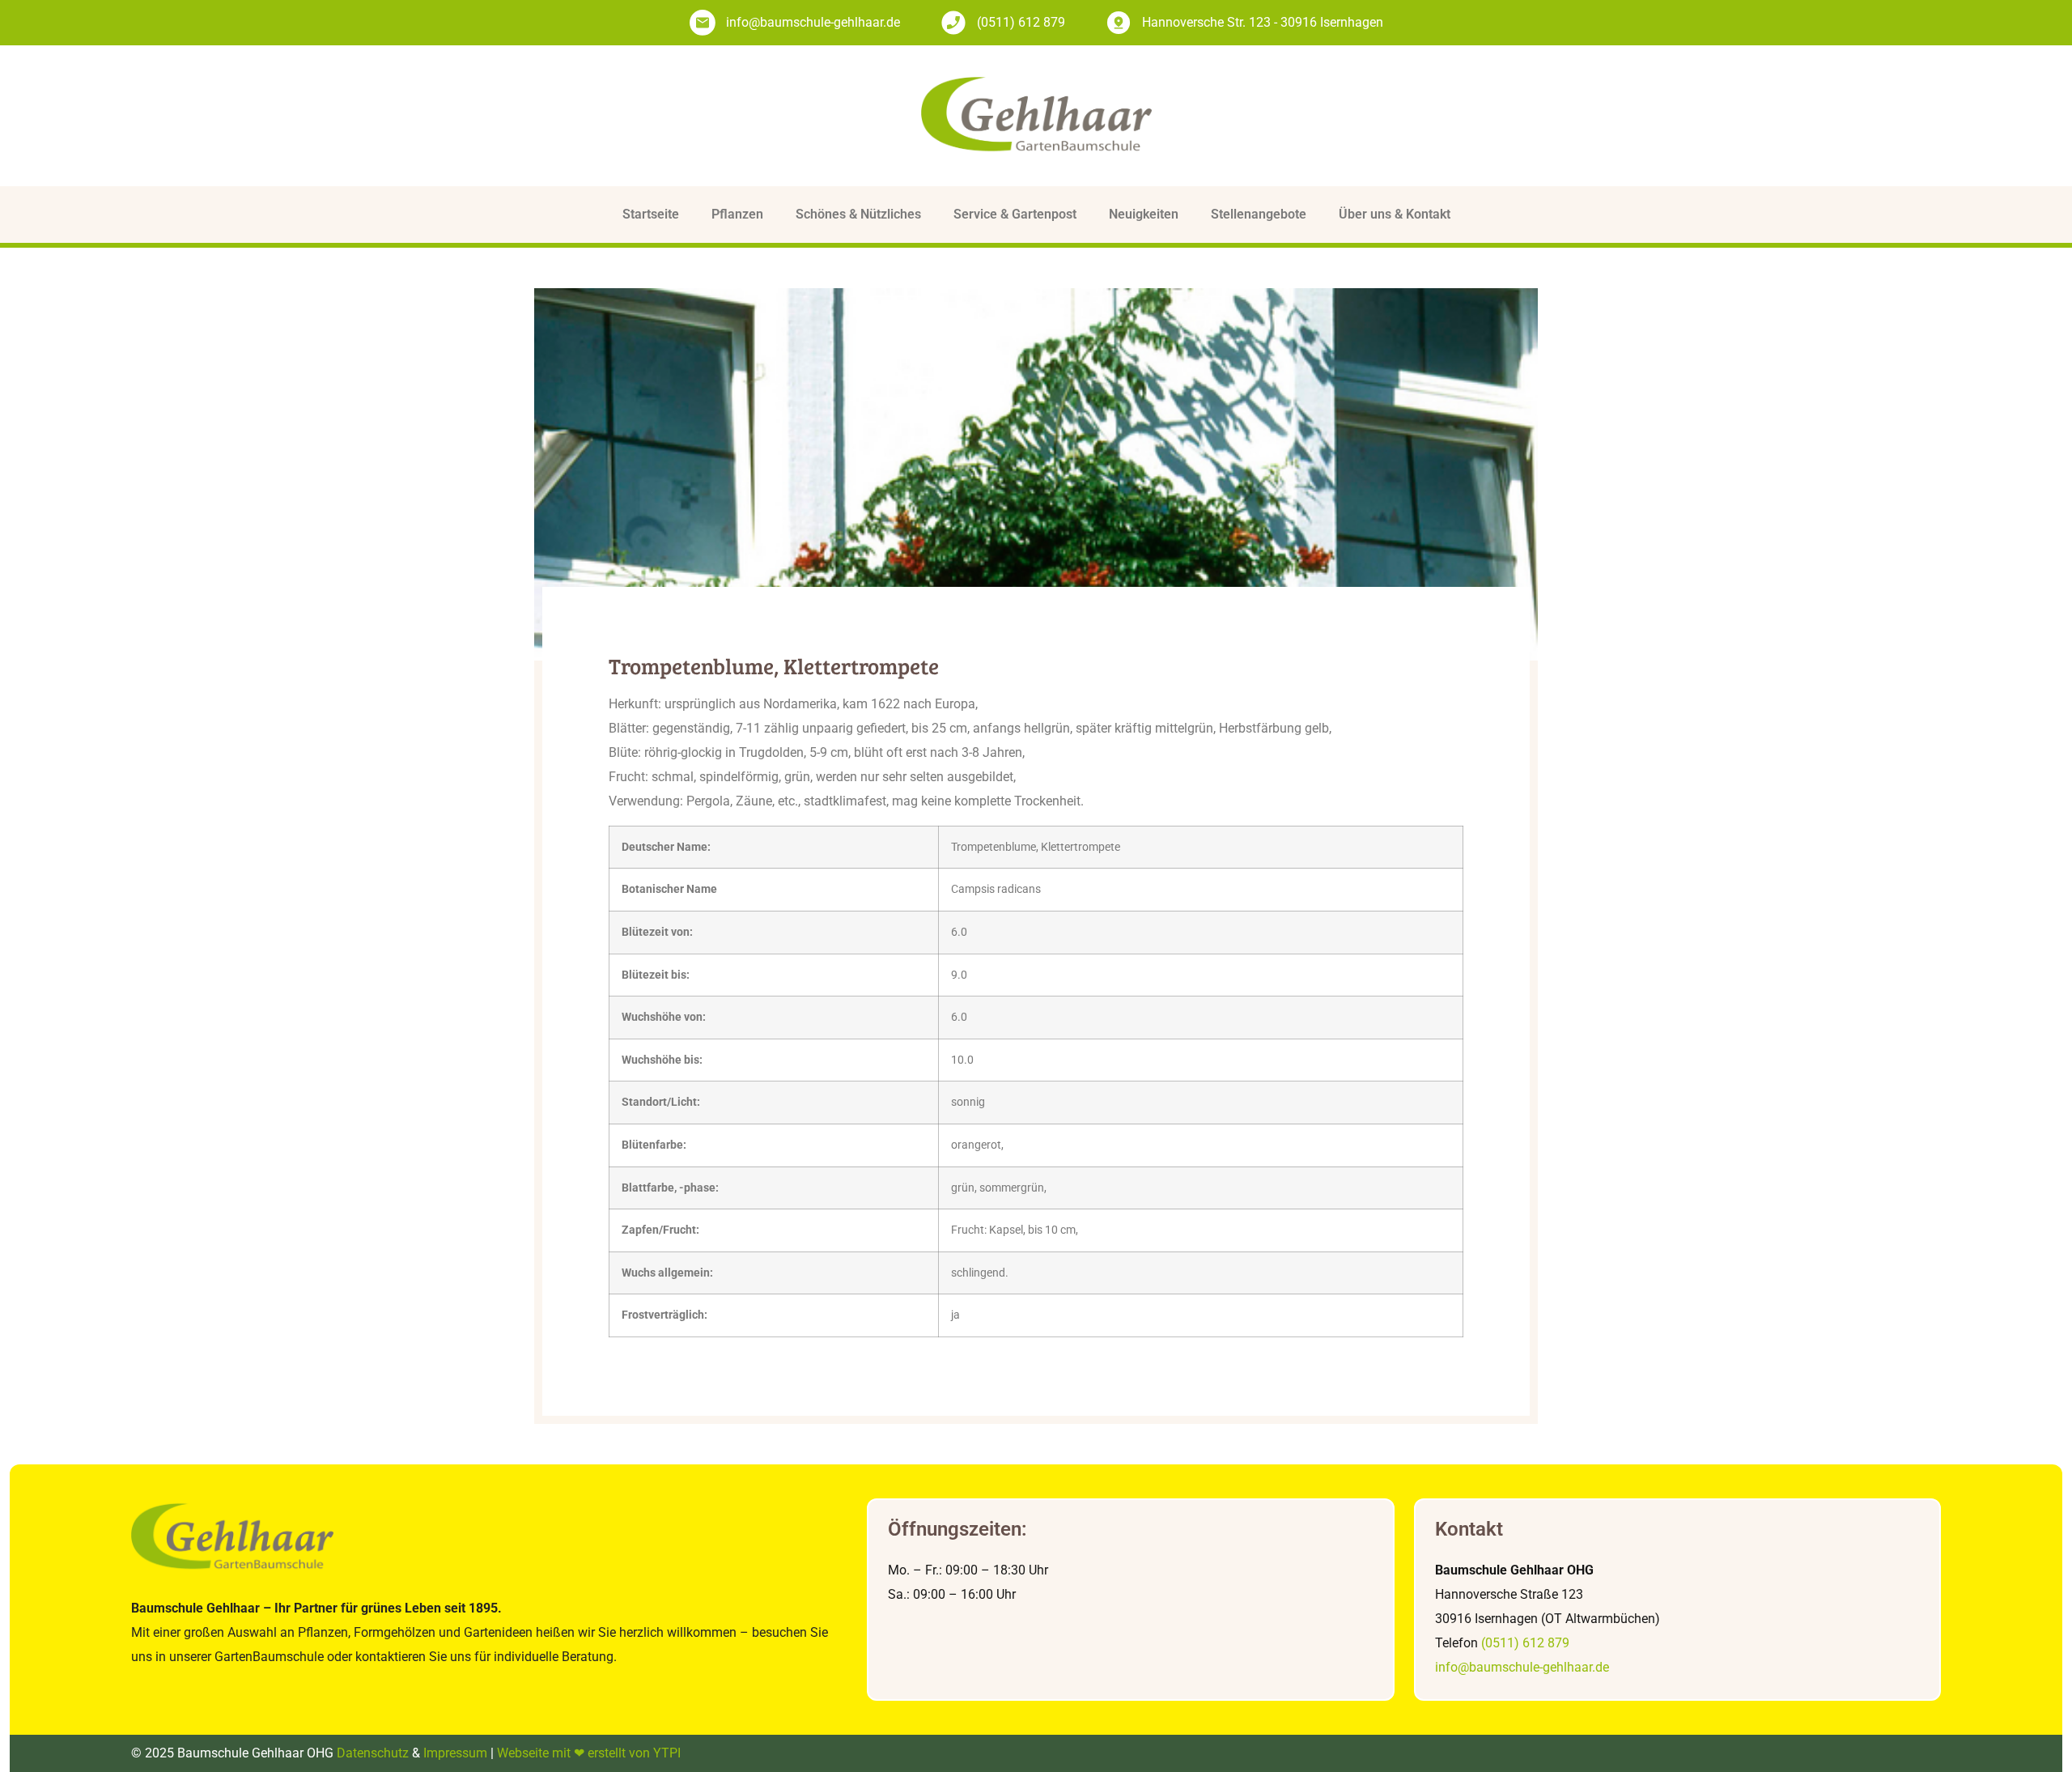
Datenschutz (373, 1753)
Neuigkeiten (1144, 214)
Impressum (455, 1753)
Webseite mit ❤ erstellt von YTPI (589, 1753)
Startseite (651, 214)
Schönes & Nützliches (858, 214)
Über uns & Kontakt (1395, 214)
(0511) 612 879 (1525, 1643)
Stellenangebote (1259, 214)
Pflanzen (737, 214)
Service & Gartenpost (1015, 214)
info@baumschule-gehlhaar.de (1522, 1667)
